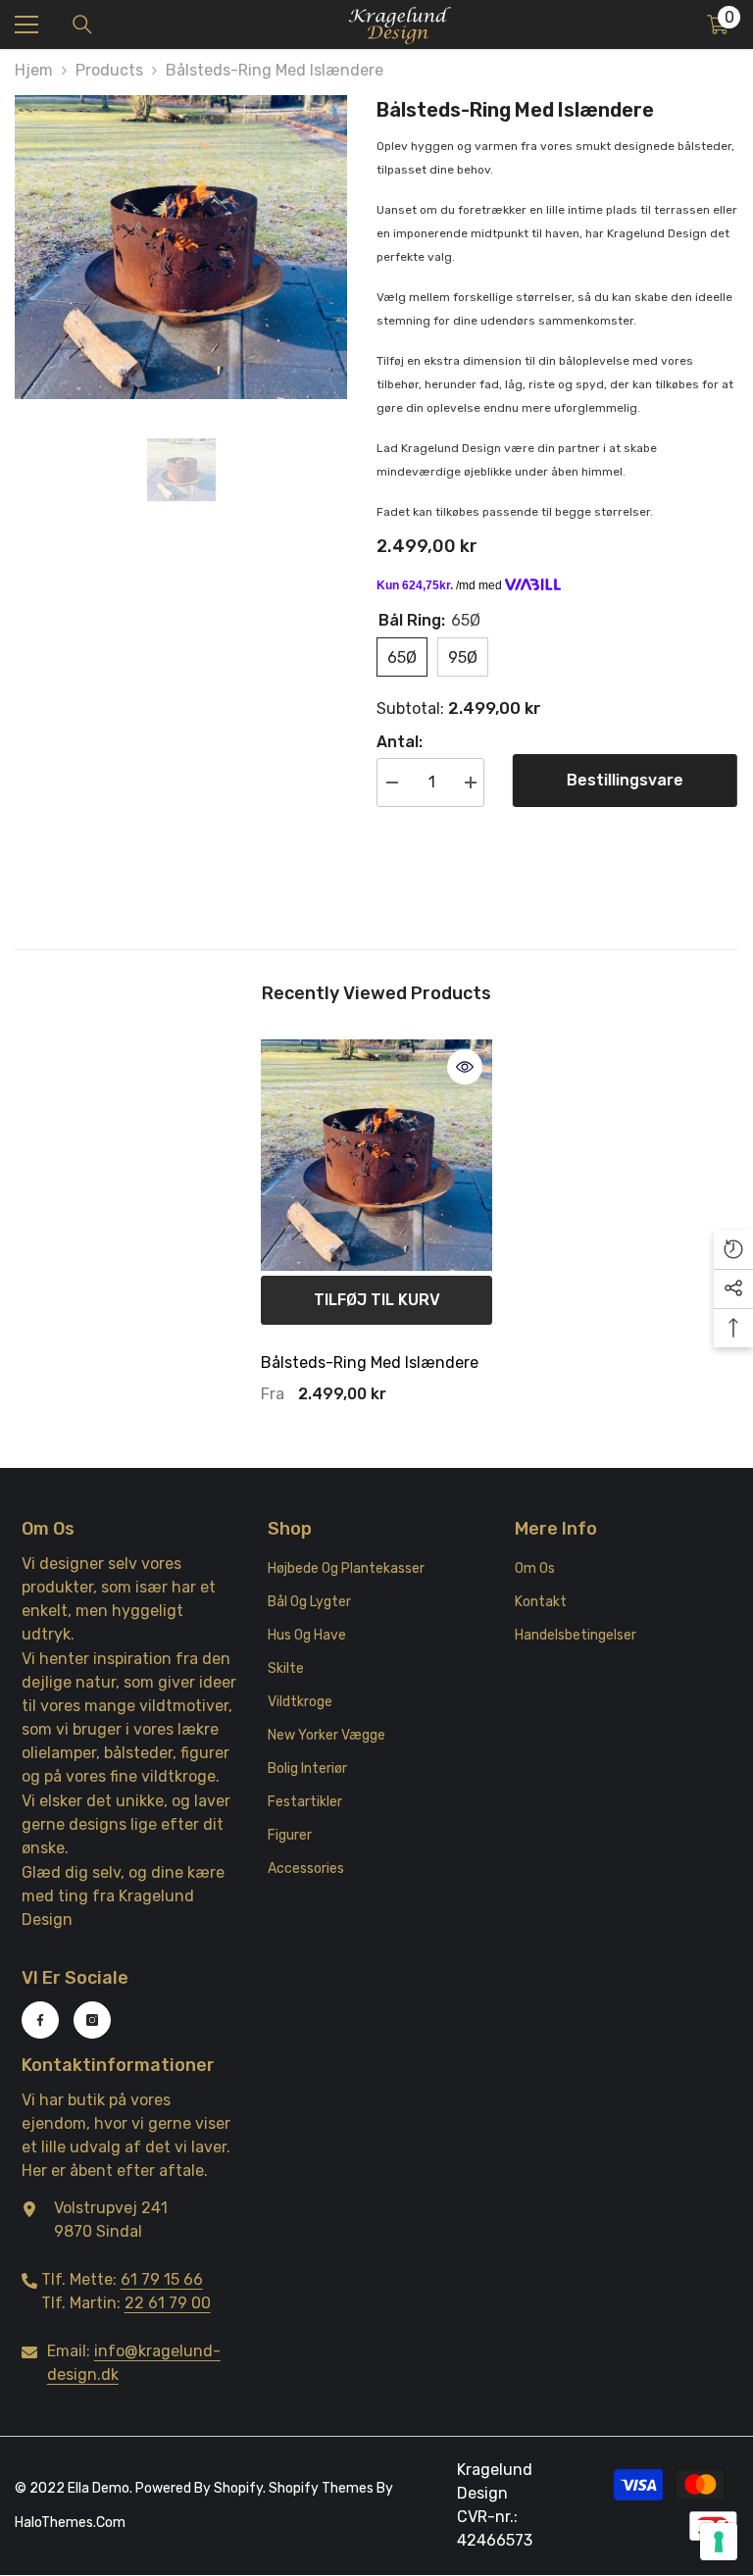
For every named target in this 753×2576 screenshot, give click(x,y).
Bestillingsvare (630, 780)
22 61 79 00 (168, 2303)
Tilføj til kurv (377, 1300)
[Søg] (82, 25)
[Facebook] (40, 2020)
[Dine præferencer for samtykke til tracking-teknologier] (719, 2542)
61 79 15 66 (162, 2279)
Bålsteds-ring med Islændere (370, 1363)
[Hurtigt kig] (465, 1067)
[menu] (26, 25)
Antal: (400, 742)
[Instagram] (92, 2020)
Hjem (34, 70)
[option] (181, 247)
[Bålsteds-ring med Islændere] (376, 1155)
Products (109, 70)
